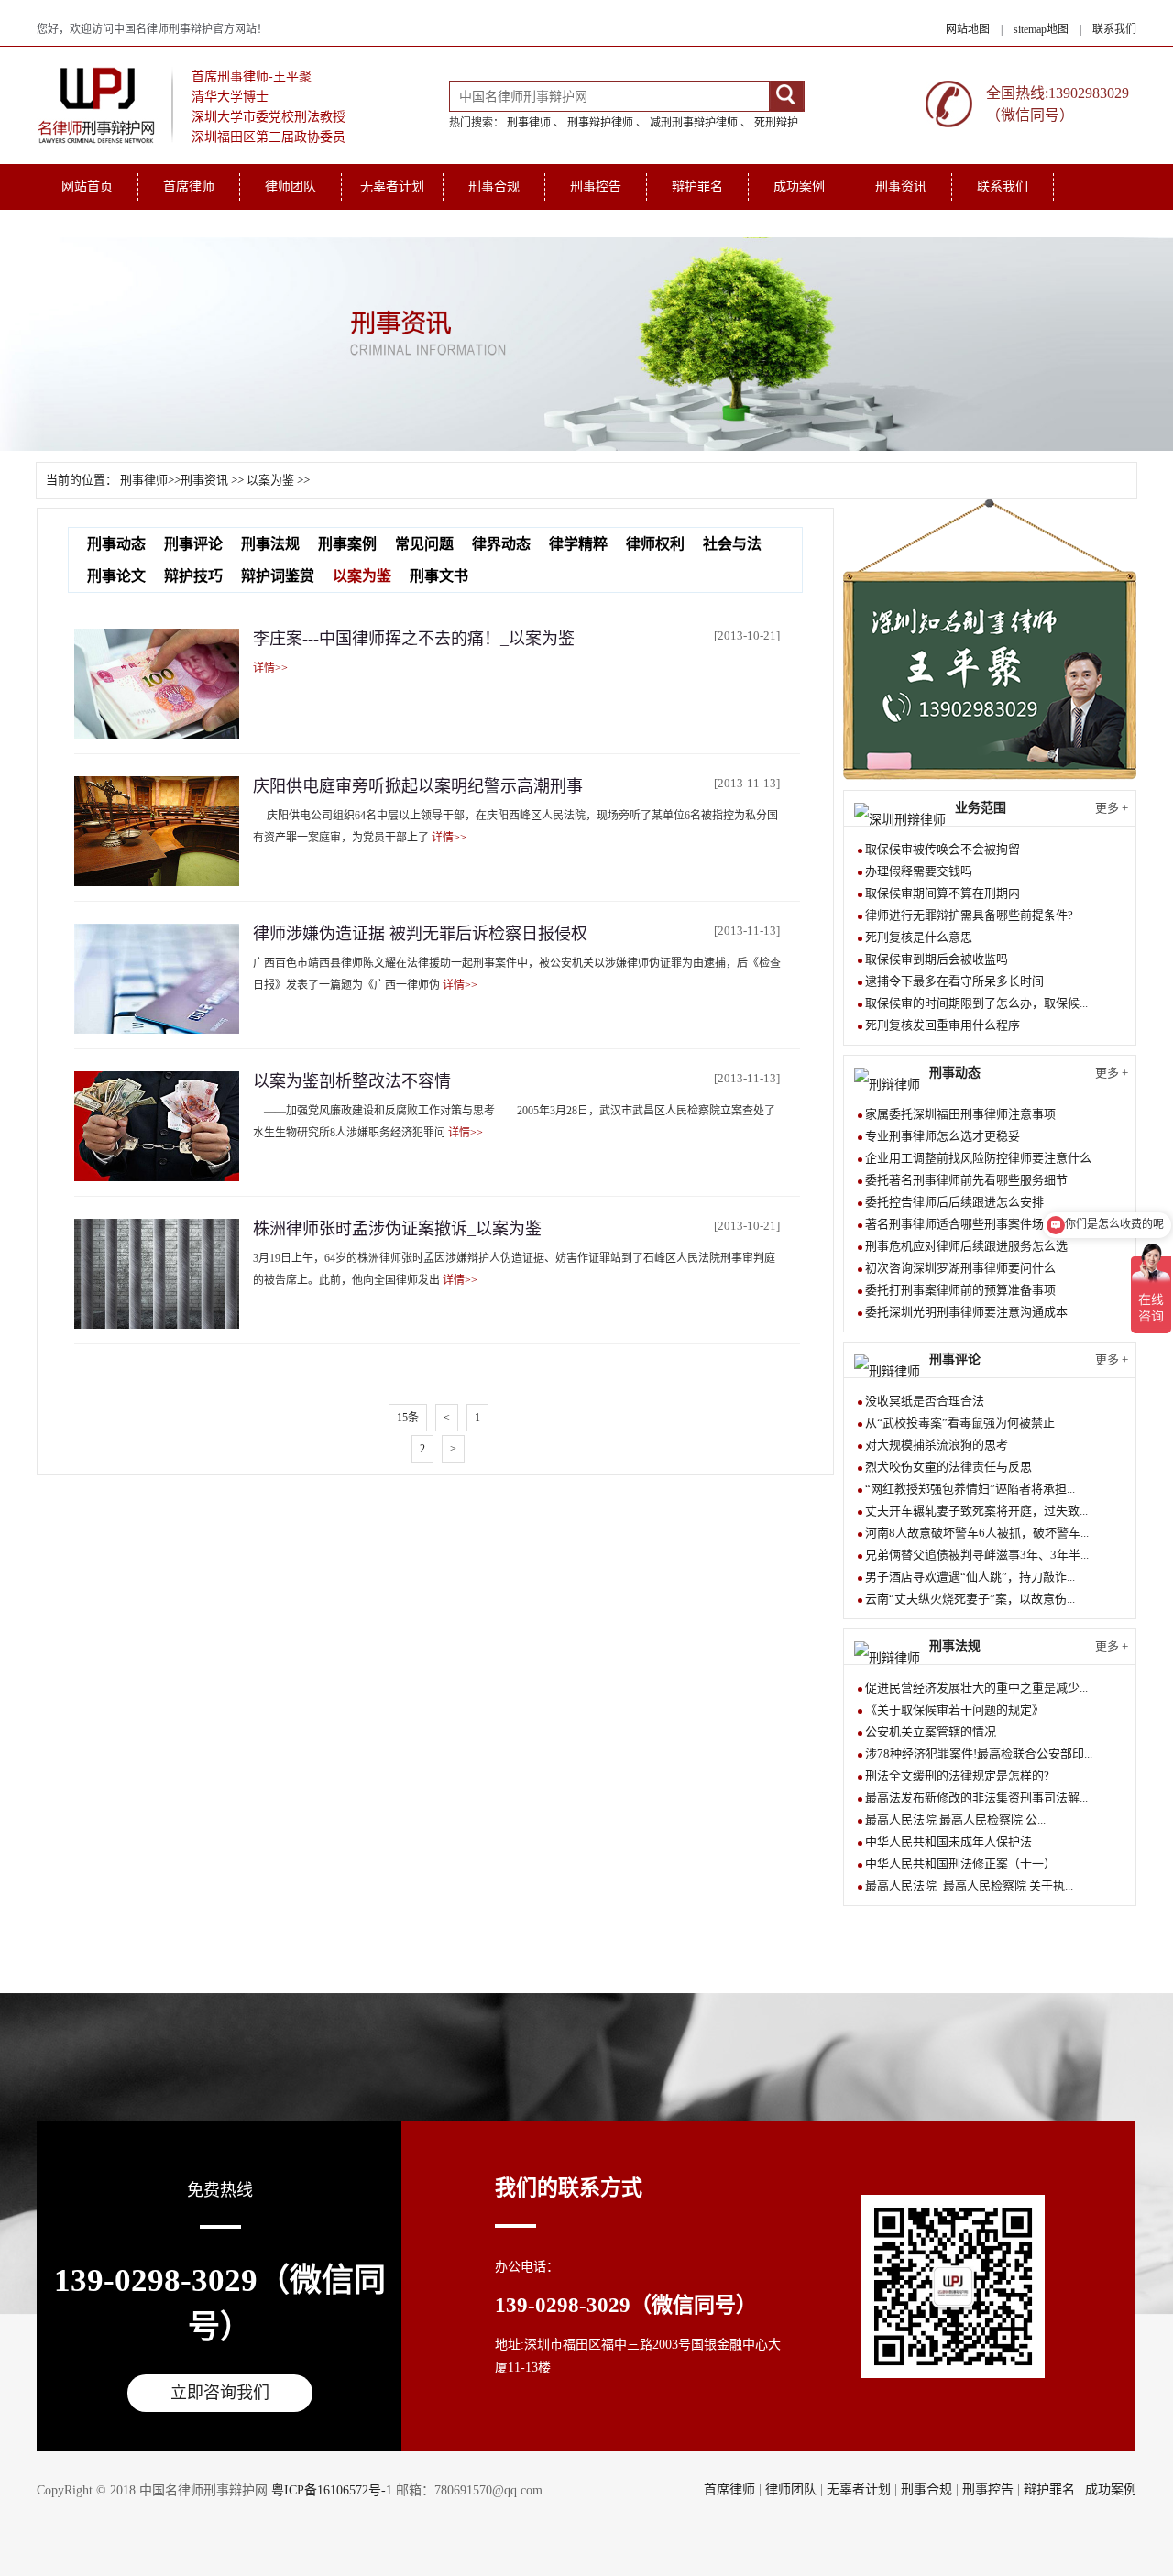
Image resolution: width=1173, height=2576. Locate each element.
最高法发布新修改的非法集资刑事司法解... (976, 1798)
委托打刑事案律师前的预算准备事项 (960, 1290)
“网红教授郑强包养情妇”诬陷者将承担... (970, 1489)
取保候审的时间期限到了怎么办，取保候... (976, 1003)
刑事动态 (116, 544)
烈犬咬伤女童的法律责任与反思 (948, 1467)
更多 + (1112, 808)
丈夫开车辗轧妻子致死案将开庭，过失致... (976, 1511)
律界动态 (501, 544)
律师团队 (291, 186)
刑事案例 (347, 544)
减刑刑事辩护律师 (694, 123)
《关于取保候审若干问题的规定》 (954, 1710)
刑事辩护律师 (600, 123)
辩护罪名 (697, 186)
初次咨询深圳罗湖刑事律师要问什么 (960, 1268)
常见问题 (424, 544)
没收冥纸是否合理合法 (925, 1401)
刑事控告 (596, 186)
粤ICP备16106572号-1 (332, 2490)
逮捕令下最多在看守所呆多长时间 (954, 981)
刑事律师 (529, 123)
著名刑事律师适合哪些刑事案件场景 (960, 1224)
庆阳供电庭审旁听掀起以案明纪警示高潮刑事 (418, 786)
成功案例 (799, 186)
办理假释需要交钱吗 (919, 871)
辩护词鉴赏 (278, 576)
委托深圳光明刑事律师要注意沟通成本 (966, 1312)
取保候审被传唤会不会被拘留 (943, 849)
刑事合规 (494, 186)
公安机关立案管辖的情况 (931, 1732)
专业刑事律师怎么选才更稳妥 (943, 1136)
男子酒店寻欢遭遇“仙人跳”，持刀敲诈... (970, 1577)
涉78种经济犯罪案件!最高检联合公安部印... (979, 1754)
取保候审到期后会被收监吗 (937, 959)
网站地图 (968, 29)
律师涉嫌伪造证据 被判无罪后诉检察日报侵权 (420, 934)
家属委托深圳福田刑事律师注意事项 (960, 1114)
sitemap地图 (1041, 29)
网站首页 (87, 186)
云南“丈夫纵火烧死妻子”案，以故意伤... (970, 1599)
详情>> (270, 668)
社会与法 (732, 544)
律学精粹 (578, 544)
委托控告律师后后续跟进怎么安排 (954, 1202)
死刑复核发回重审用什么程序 (943, 1025)
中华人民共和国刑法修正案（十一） (960, 1863)
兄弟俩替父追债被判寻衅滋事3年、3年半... (977, 1555)
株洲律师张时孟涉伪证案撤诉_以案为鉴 (397, 1229)
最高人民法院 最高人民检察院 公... (955, 1820)
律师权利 (655, 544)
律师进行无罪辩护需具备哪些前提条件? (969, 915)
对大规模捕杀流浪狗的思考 (937, 1445)
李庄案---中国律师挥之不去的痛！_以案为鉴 (414, 639)
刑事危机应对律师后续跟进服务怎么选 (966, 1246)
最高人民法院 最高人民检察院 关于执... (969, 1885)
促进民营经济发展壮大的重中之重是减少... (976, 1688)
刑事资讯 (901, 186)
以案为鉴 (270, 480)
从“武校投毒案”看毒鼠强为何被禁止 (960, 1423)
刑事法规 (270, 544)
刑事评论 (193, 544)
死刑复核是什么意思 (919, 937)
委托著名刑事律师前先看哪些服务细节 (966, 1180)
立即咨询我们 (220, 2393)
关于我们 (87, 223)
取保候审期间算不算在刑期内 (943, 893)
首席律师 (189, 186)
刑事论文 (116, 576)
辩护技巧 (193, 576)
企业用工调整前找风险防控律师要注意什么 (978, 1158)
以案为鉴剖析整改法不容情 (352, 1081)
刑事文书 (439, 576)
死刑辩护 (776, 123)
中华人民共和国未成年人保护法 (948, 1842)
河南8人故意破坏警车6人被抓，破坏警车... (977, 1533)
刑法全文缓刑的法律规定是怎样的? (957, 1776)
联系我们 (1114, 29)
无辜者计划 (392, 186)
